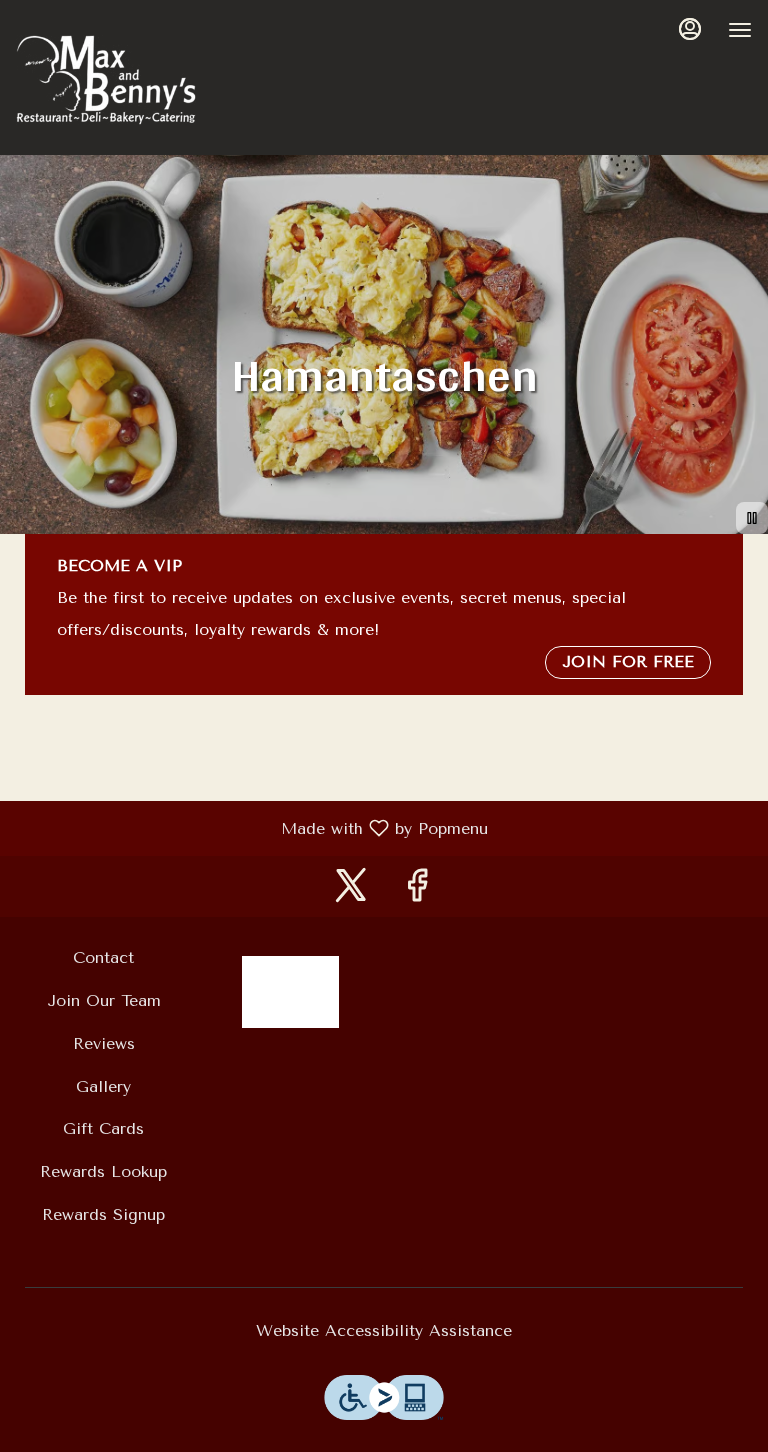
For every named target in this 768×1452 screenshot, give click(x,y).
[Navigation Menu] (740, 30)
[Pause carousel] (752, 518)
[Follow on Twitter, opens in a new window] (351, 891)
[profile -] (690, 29)
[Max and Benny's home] (106, 80)
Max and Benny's (290, 992)
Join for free (628, 661)
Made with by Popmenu (251, 827)
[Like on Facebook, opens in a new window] (417, 891)
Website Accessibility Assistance (384, 1330)
